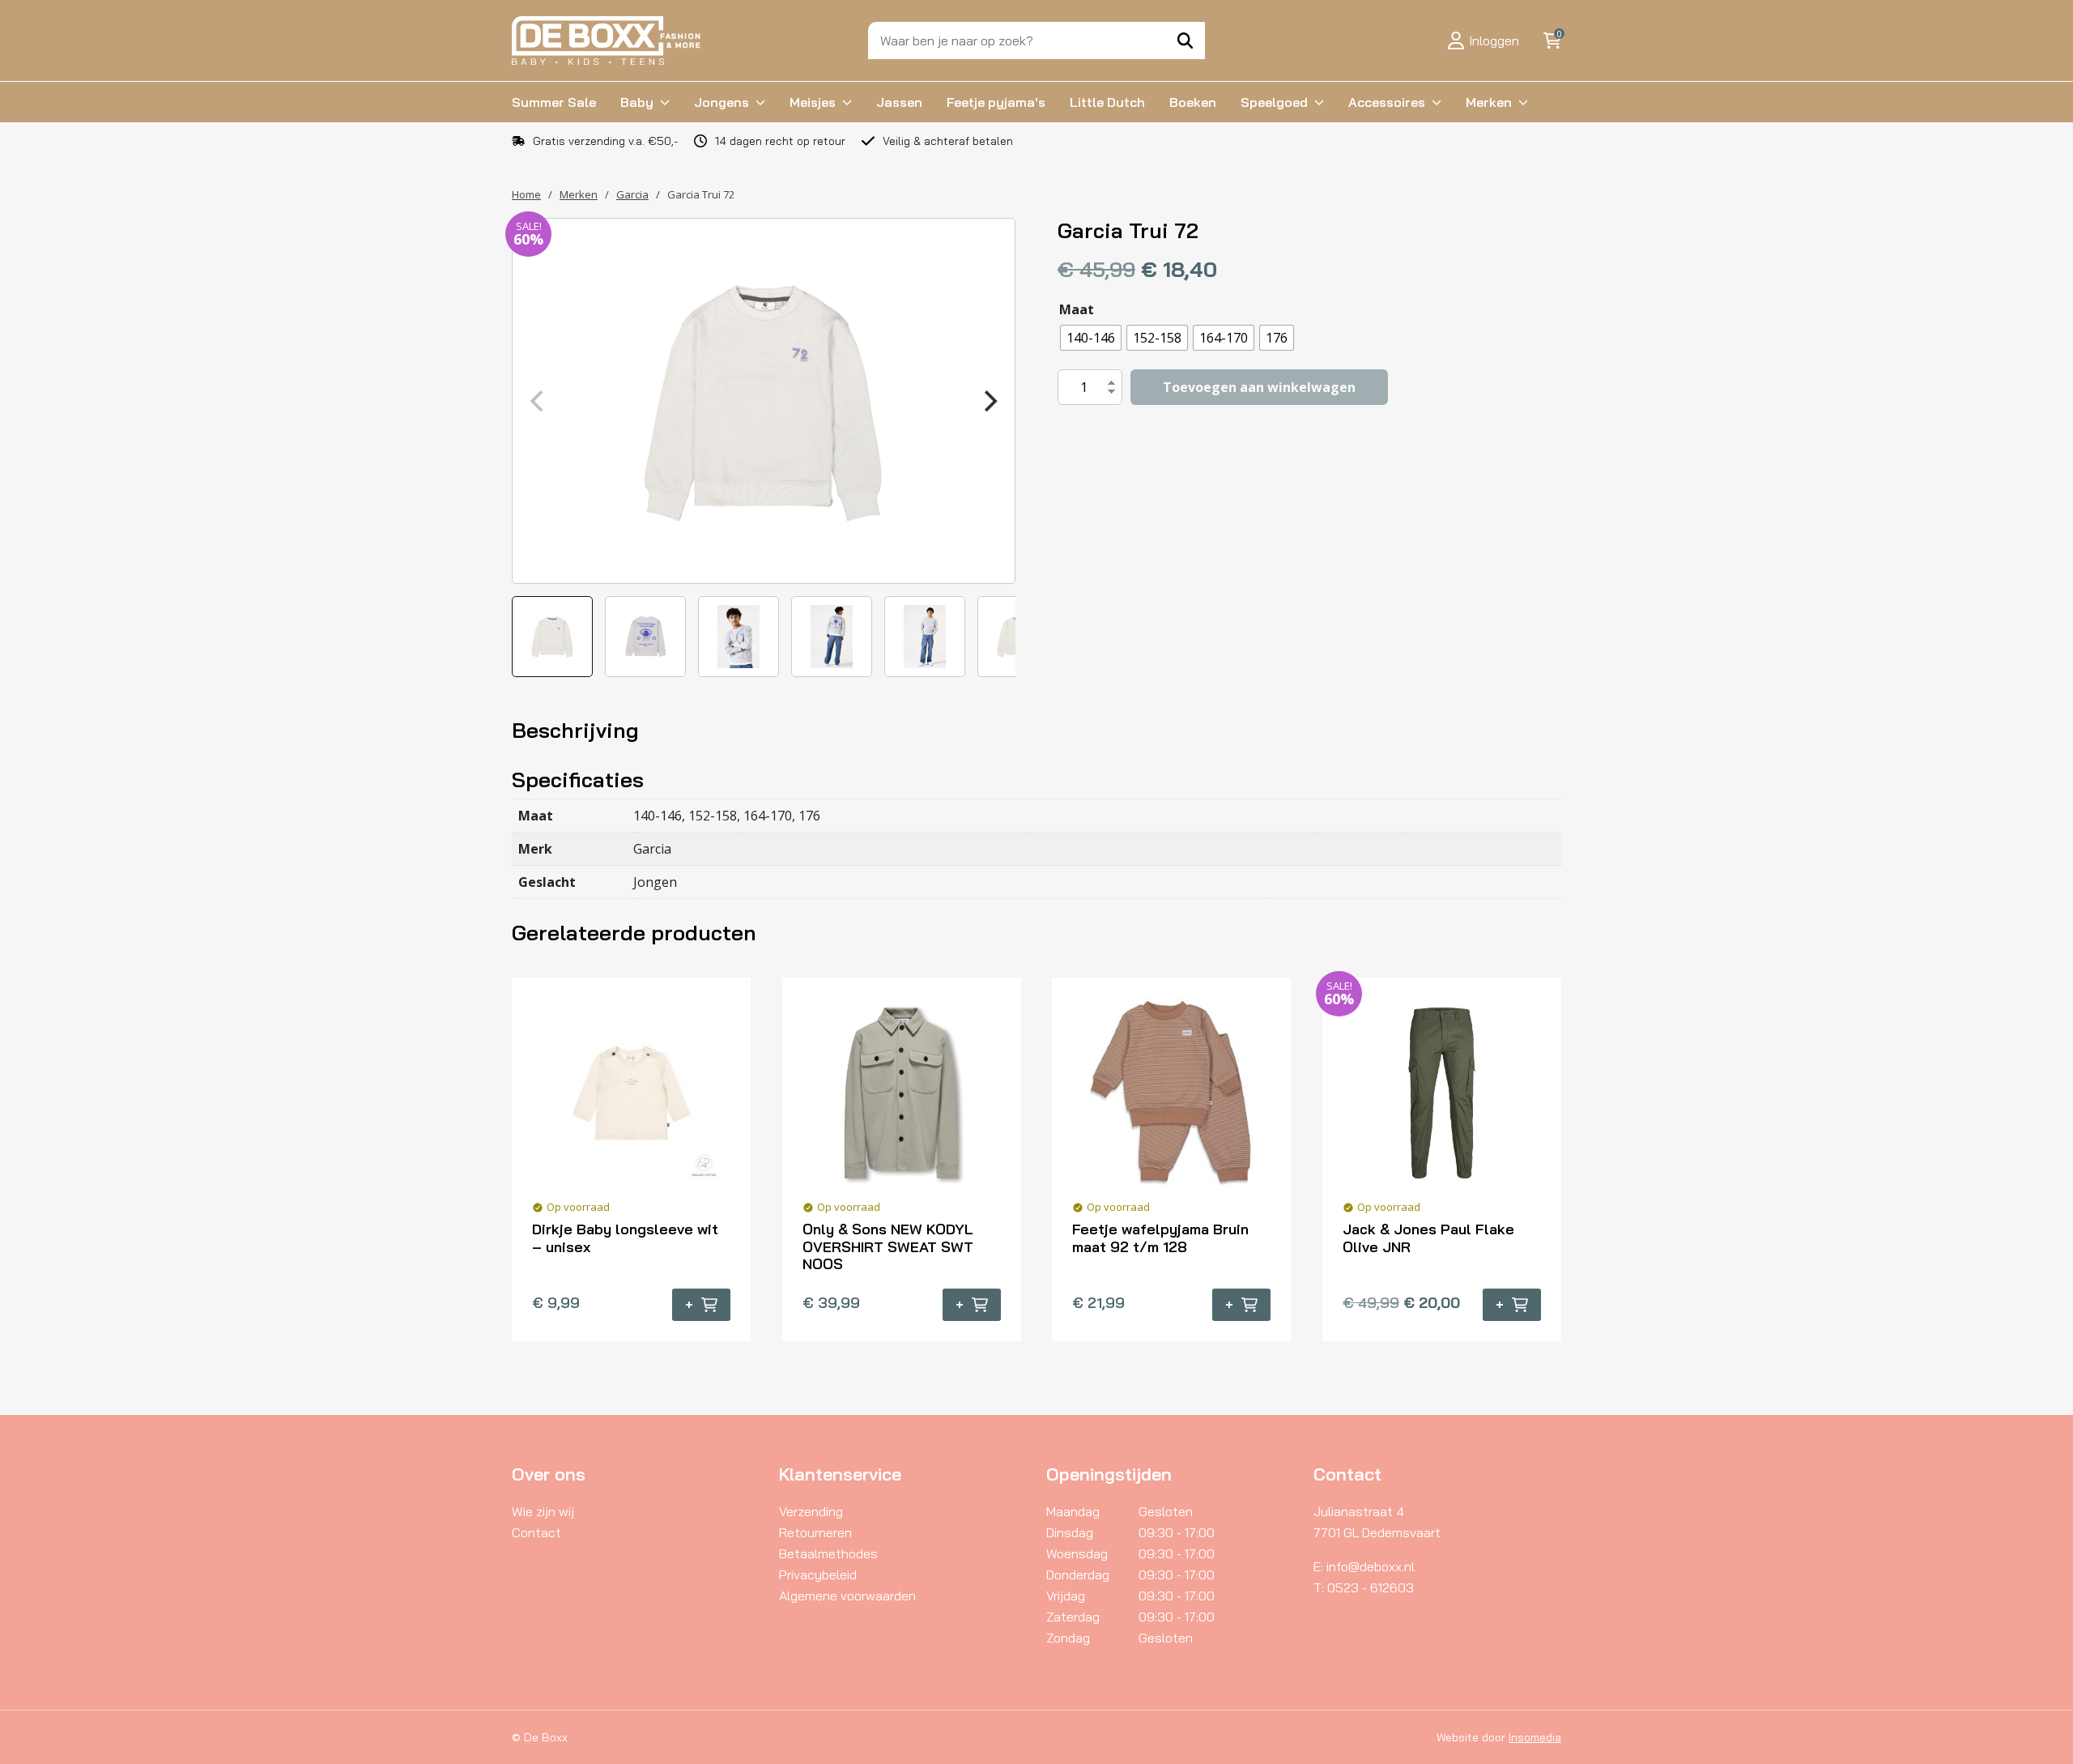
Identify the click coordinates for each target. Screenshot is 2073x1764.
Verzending (811, 1511)
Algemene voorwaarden (847, 1596)
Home (526, 194)
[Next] (989, 401)
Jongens (722, 102)
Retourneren (815, 1532)
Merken (1489, 102)
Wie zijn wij (543, 1511)
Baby (637, 102)
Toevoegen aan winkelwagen (1259, 387)
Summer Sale (554, 102)
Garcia (632, 194)
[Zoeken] (1185, 40)
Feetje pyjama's (996, 102)
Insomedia (1535, 1737)
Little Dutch (1107, 102)
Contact (536, 1532)
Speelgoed (1274, 102)
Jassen (899, 102)
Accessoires (1387, 102)
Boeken (1193, 102)
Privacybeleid (818, 1574)
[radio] (1091, 338)
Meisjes (813, 102)
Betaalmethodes (828, 1553)
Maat (1077, 309)
